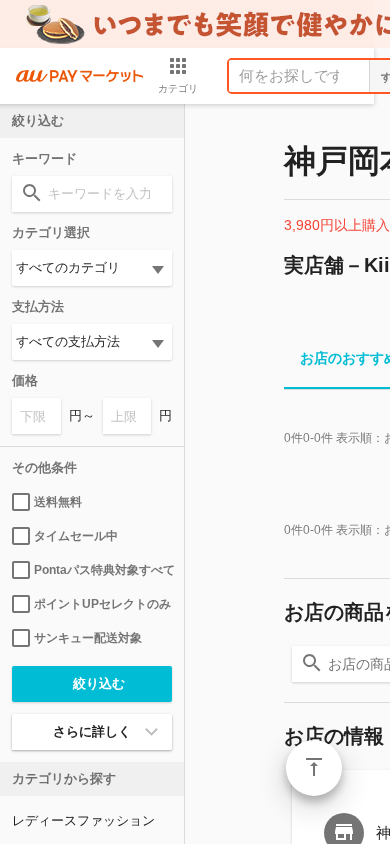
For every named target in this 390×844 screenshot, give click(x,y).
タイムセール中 (76, 536)
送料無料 (58, 502)
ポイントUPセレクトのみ (102, 604)
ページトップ (314, 768)
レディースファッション (83, 820)
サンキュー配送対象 (88, 638)
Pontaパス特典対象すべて (103, 570)
